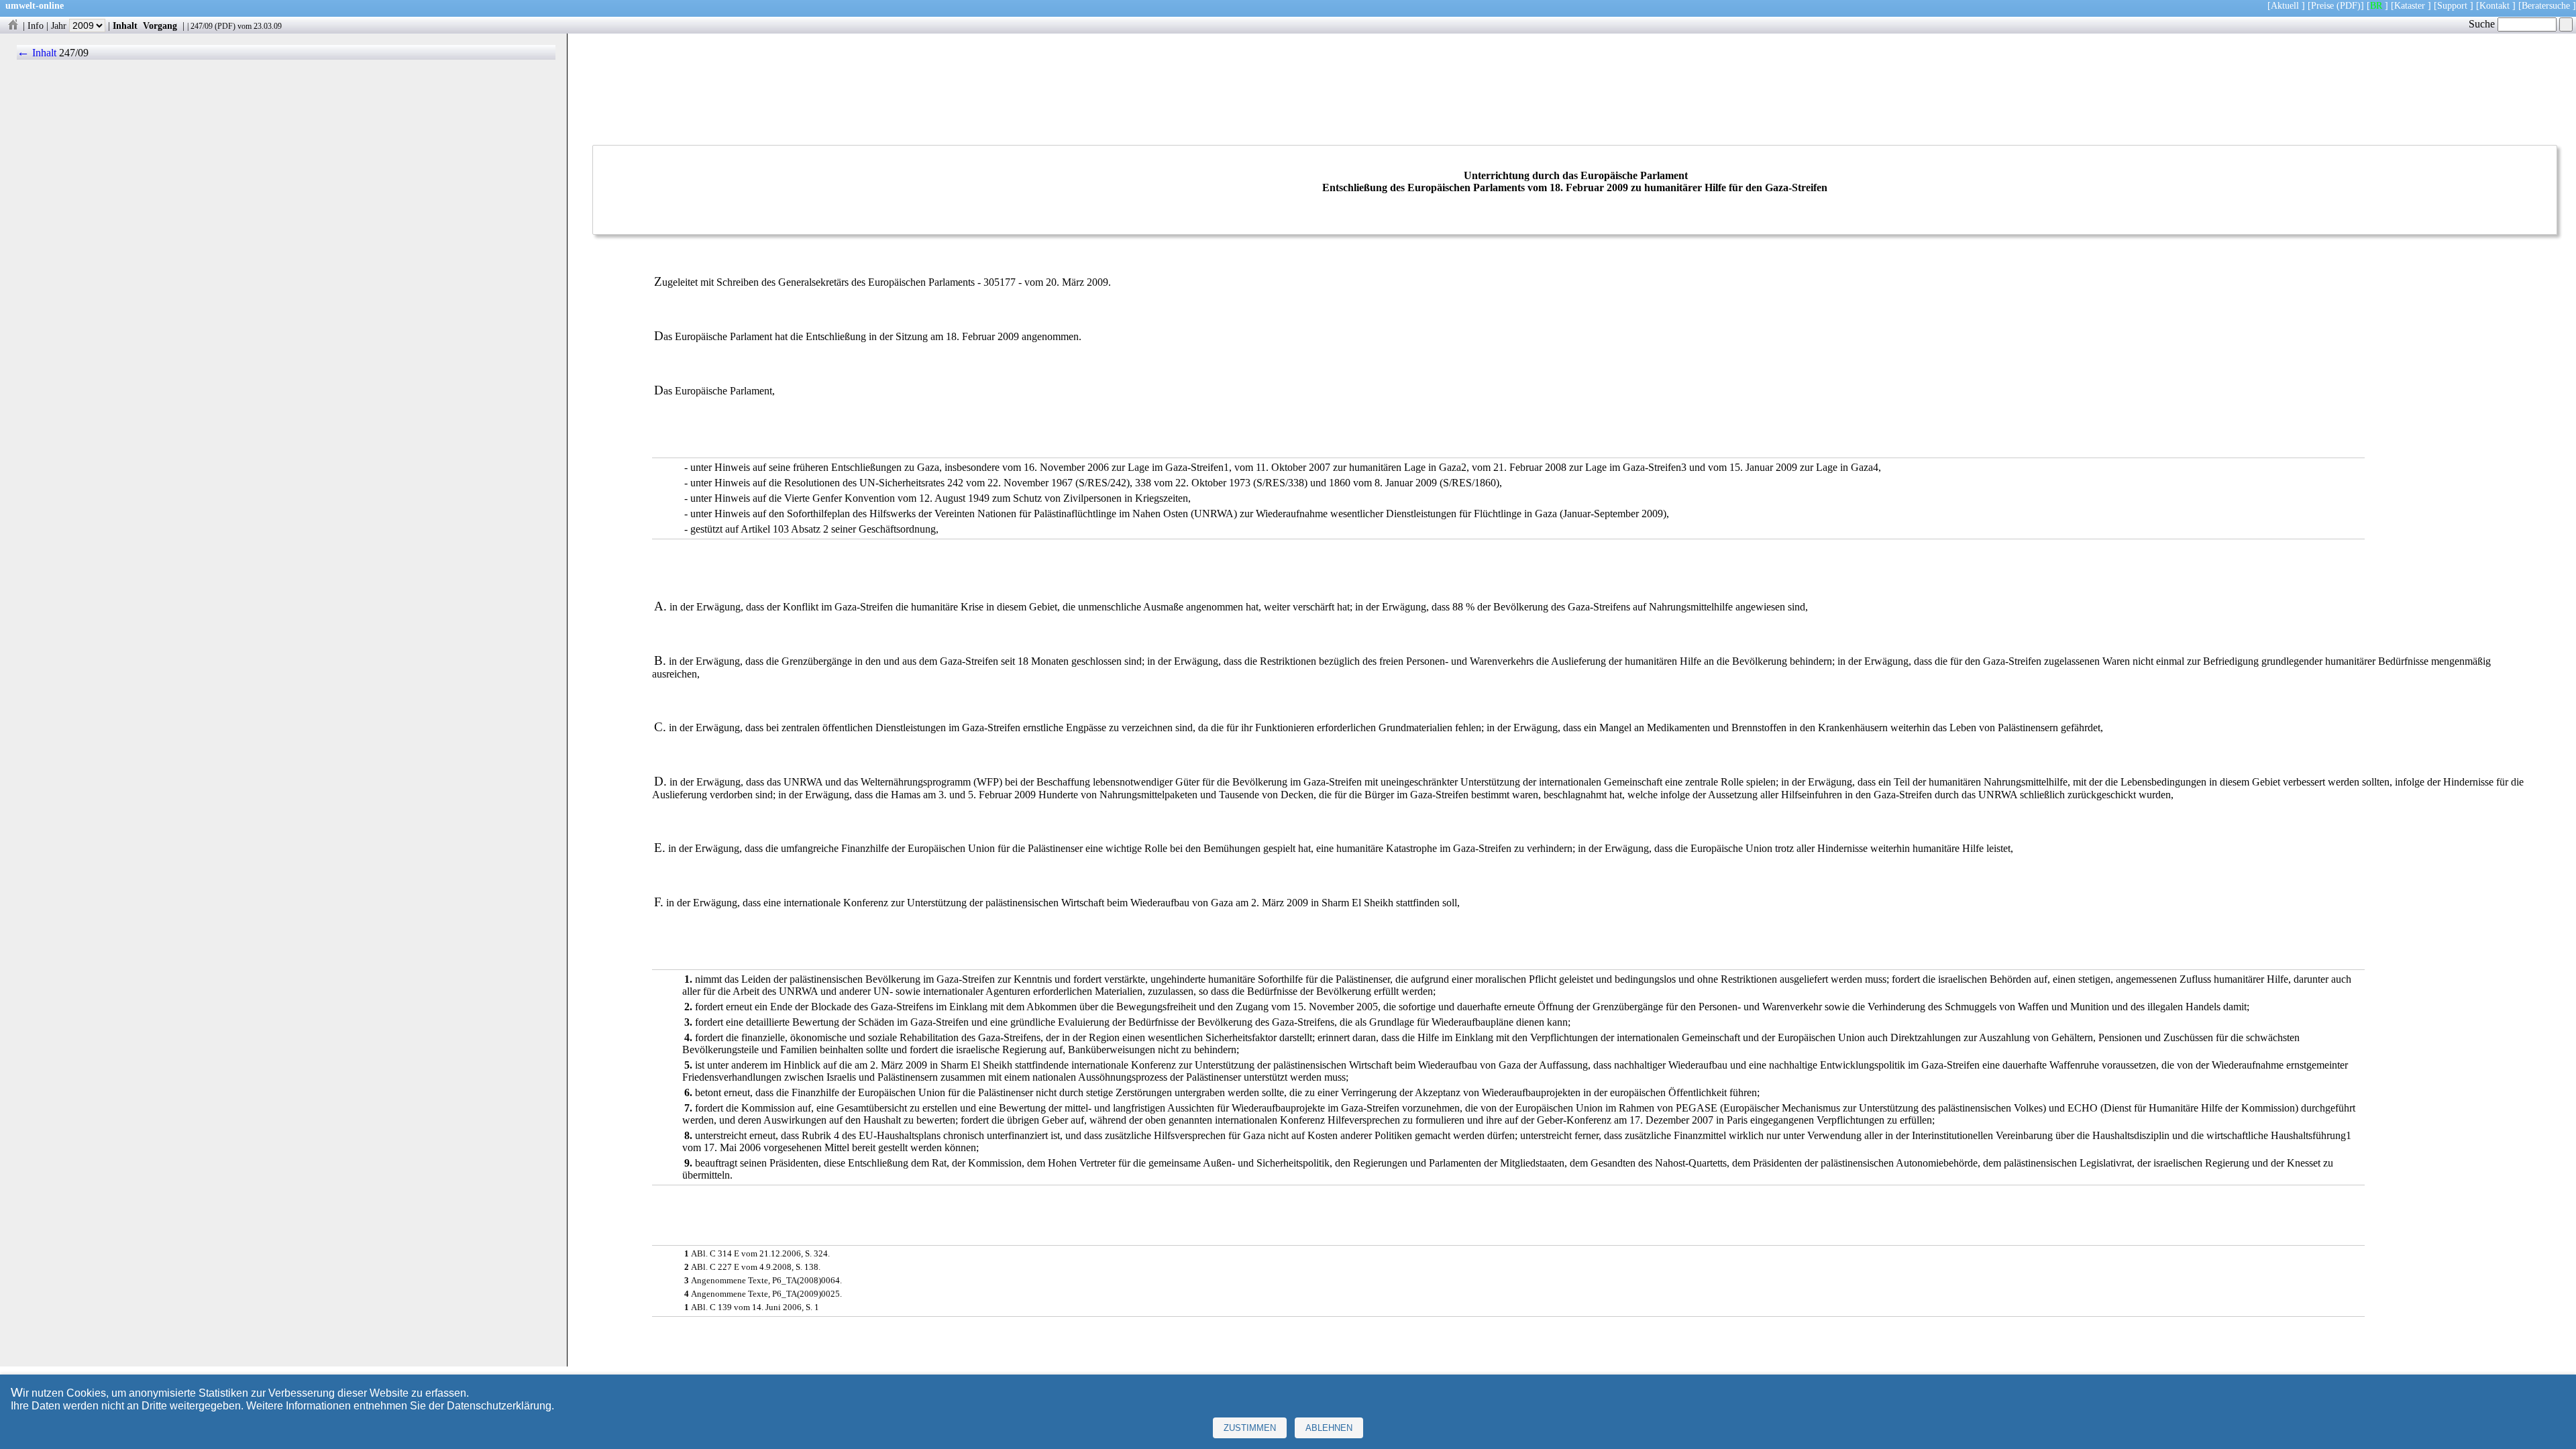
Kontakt (2494, 5)
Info (36, 25)
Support (2452, 5)
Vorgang (160, 25)
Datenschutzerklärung (499, 1406)
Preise (2322, 5)
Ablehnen (1329, 1428)
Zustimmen (1250, 1428)
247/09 (202, 26)
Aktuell (2285, 5)
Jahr (60, 25)
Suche (2483, 24)
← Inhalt (37, 53)
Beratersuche (2546, 5)
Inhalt (125, 25)
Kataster (2410, 5)
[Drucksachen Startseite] (13, 25)
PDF (225, 26)
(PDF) (2349, 5)
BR (2376, 5)
